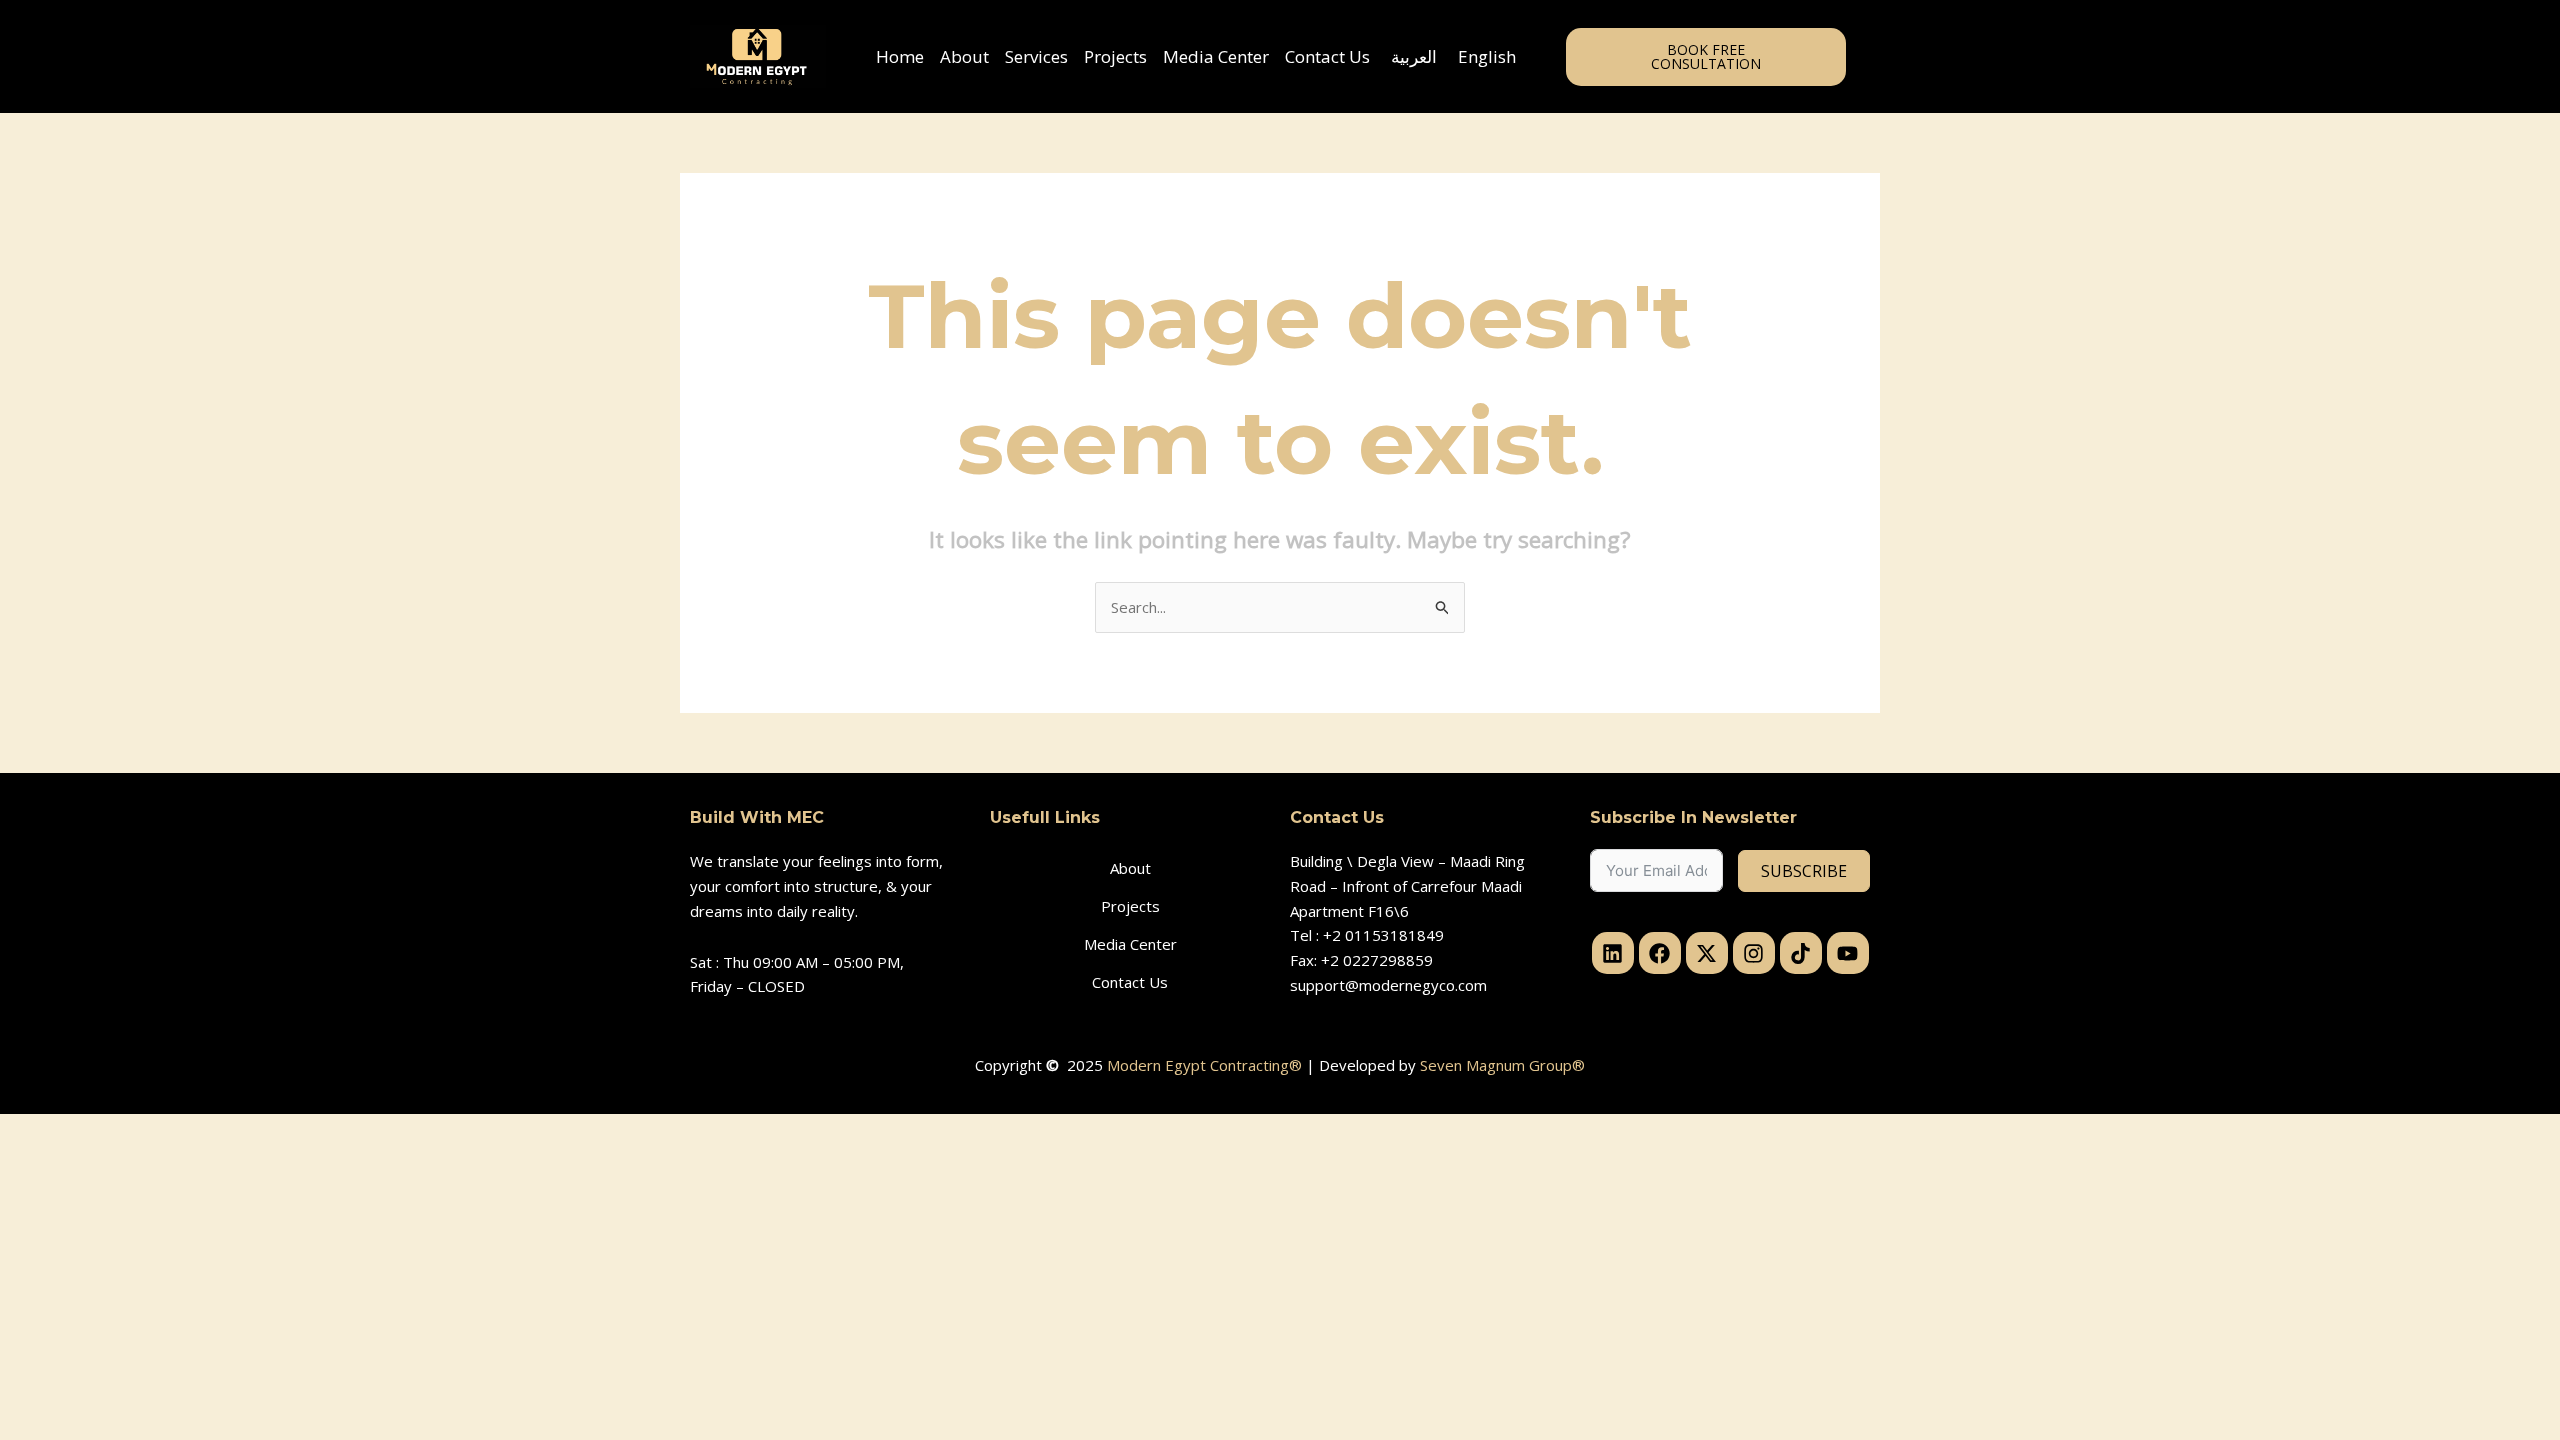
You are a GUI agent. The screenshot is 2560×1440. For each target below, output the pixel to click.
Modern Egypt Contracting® (1204, 1065)
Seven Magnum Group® (1502, 1065)
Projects (1115, 56)
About (964, 56)
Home (900, 56)
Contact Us (1327, 56)
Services (1036, 56)
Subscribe (1804, 871)
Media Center (1216, 56)
